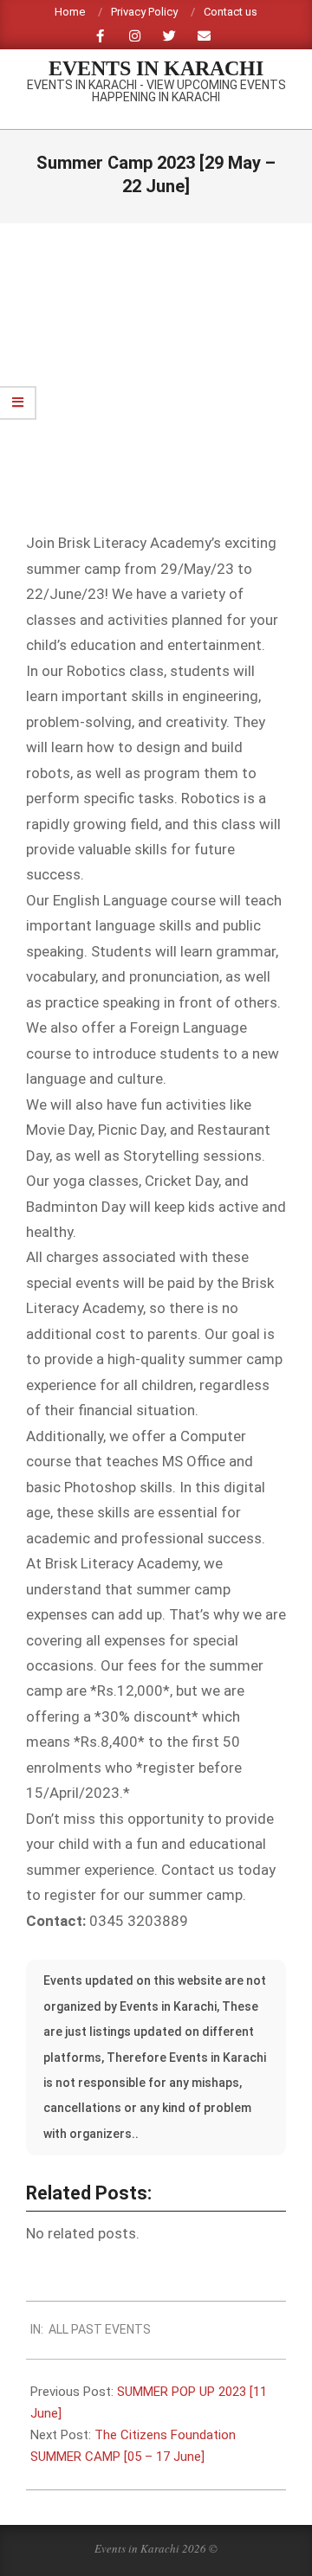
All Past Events (100, 2329)
